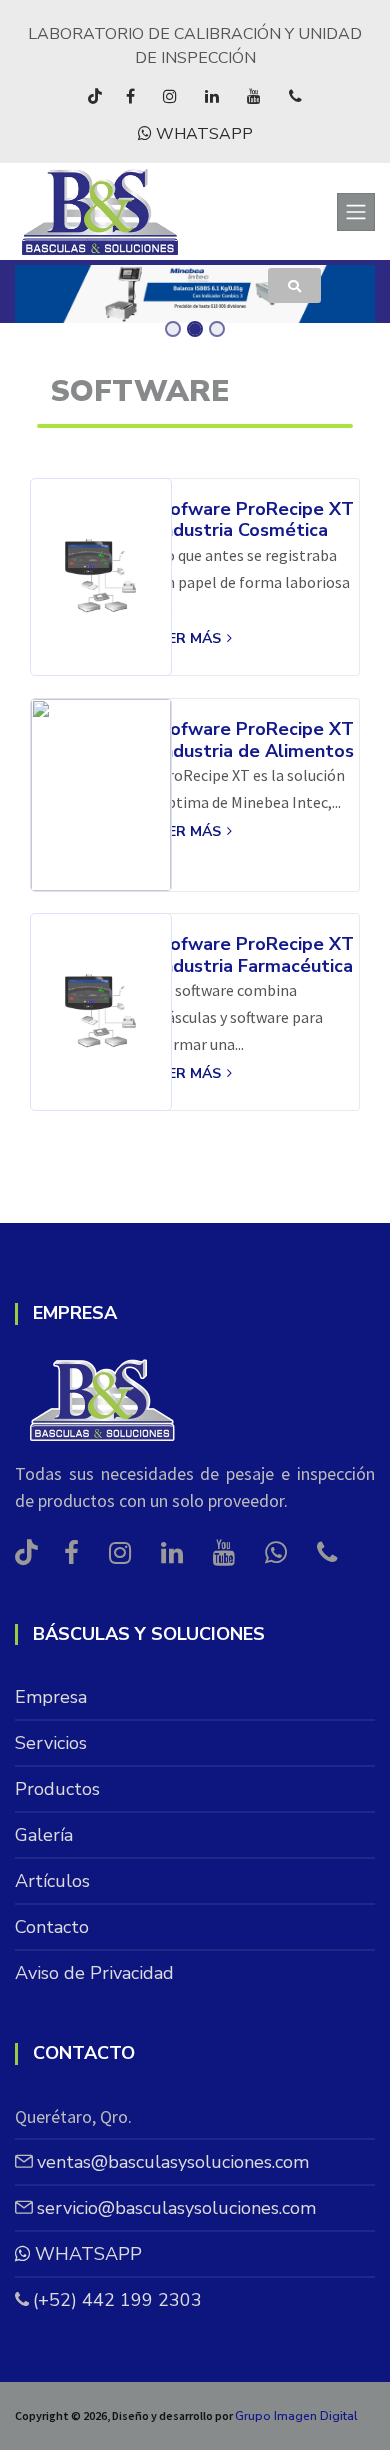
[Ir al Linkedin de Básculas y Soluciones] (212, 96)
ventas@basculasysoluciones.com (173, 2162)
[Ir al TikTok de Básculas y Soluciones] (95, 96)
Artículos (52, 1881)
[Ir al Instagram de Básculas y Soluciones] (170, 96)
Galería (44, 1835)
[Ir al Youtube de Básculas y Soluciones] (254, 96)
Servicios (51, 1743)
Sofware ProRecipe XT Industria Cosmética (256, 520)
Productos (57, 1789)
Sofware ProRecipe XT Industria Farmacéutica (256, 955)
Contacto (52, 1927)
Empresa (51, 1697)
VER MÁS (191, 638)
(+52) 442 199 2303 (117, 2300)
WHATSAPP (202, 134)
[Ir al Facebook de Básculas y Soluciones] (130, 96)
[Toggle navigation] (356, 212)
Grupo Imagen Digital (296, 2416)
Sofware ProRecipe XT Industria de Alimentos (256, 740)
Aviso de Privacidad (94, 1973)
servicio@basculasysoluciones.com (176, 2208)
